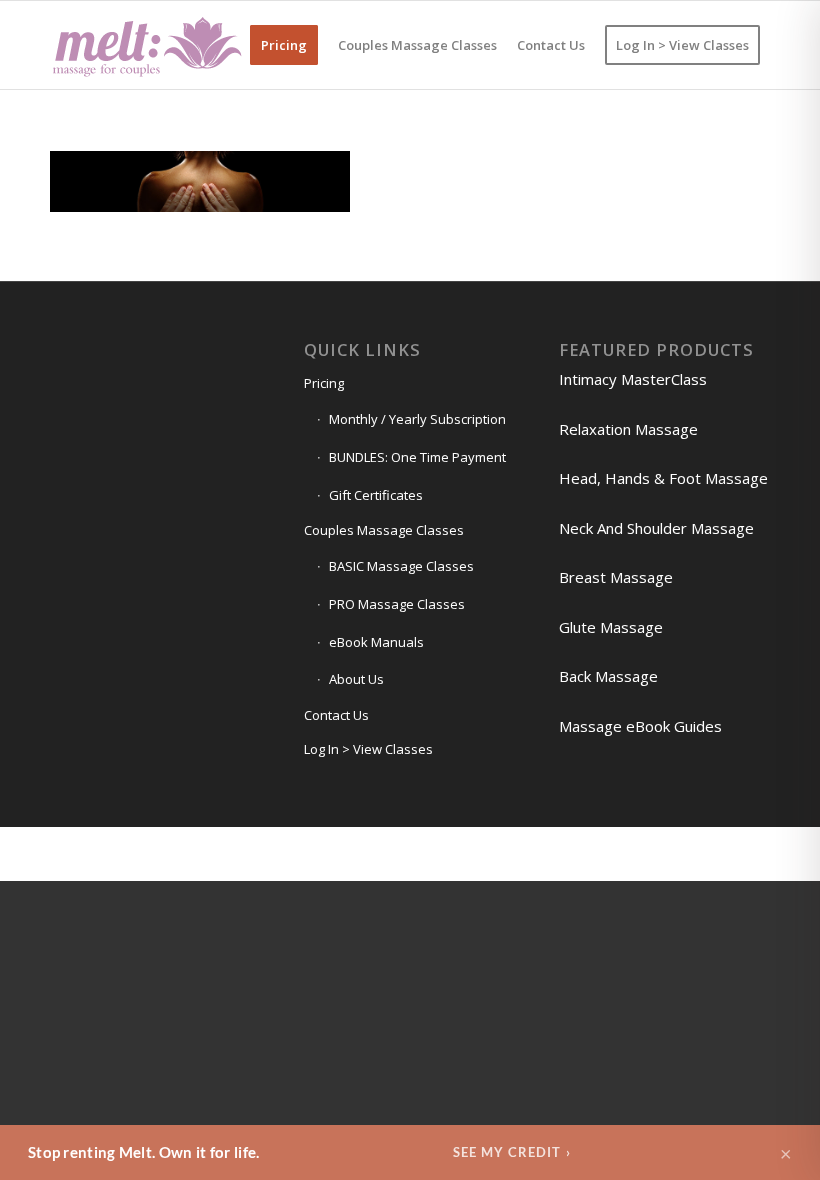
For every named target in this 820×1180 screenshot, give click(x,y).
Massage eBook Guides (640, 726)
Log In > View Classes (368, 749)
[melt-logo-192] (146, 45)
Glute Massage (611, 627)
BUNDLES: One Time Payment (417, 457)
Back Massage (608, 676)
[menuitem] (284, 45)
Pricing (324, 383)
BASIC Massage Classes (401, 566)
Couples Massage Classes (384, 530)
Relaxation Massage (628, 429)
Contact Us (336, 715)
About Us (356, 679)
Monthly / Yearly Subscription (417, 419)
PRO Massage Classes (397, 604)
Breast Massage (616, 577)
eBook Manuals (376, 642)
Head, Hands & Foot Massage (663, 478)
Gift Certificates (376, 495)
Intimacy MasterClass (633, 379)
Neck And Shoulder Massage (656, 528)
